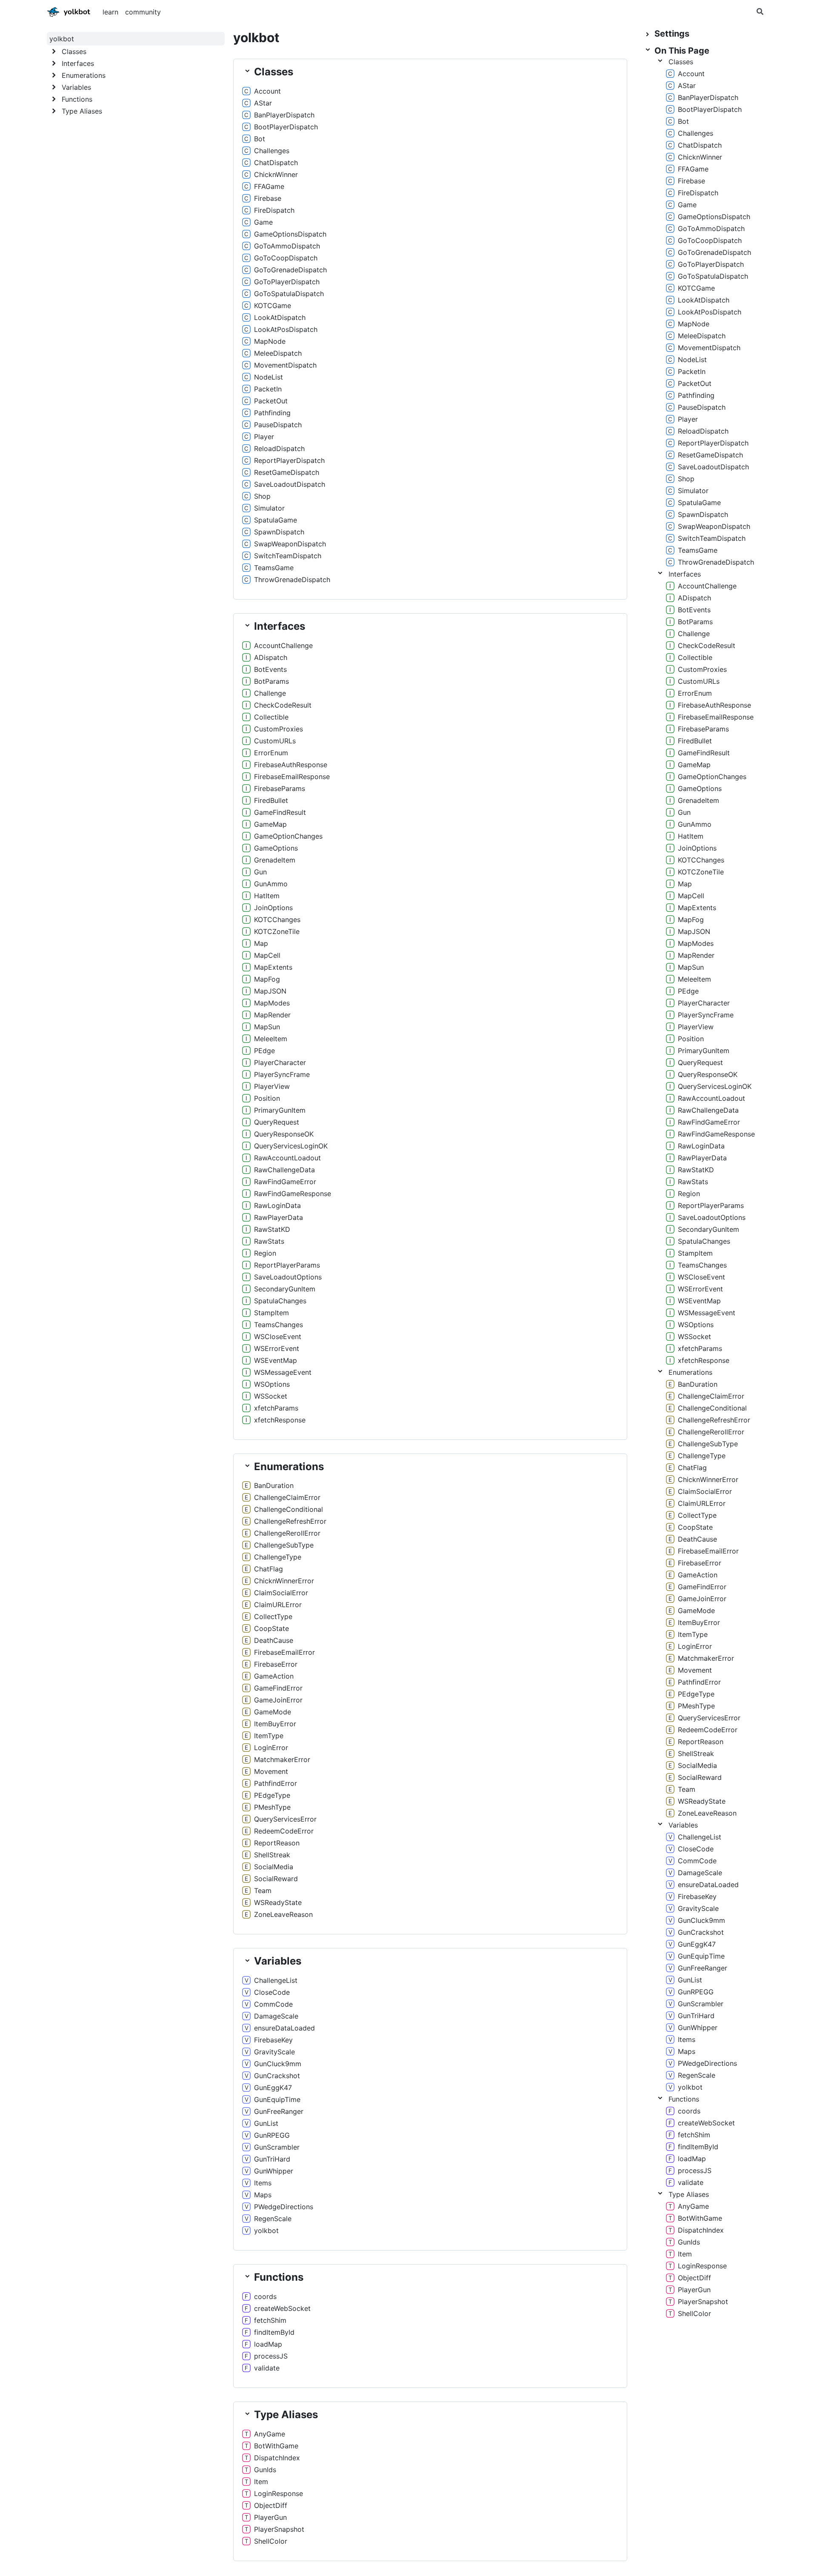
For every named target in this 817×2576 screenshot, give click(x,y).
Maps (263, 2195)
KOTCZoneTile (277, 931)
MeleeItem (271, 1039)
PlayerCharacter (280, 1062)
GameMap (270, 824)
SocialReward (276, 1879)
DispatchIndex (277, 2458)
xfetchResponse (280, 1420)
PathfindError (276, 1783)
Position (267, 1098)
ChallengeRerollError (287, 1533)
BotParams (271, 681)
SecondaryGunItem (285, 1289)
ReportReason (277, 1843)
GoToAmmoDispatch (287, 246)
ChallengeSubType (284, 1545)
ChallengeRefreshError (290, 1521)
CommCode (273, 2004)
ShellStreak (272, 1855)
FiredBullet (271, 800)
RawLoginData (277, 1205)
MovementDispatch (285, 365)
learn (110, 12)
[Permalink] (288, 91)
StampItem (271, 1313)
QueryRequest (277, 1122)
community (143, 12)
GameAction (274, 1676)
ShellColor (271, 2541)
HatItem (267, 896)
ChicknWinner (276, 174)
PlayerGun (270, 2517)
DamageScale (276, 2016)
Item (261, 2482)
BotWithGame (276, 2446)
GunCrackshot (277, 2076)
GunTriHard (272, 2159)
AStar (263, 103)
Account (267, 91)
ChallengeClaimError (287, 1497)
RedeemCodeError (284, 1831)
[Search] (760, 12)
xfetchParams (276, 1408)
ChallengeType (278, 1557)
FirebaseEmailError (284, 1652)
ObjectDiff (271, 2505)
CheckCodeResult (283, 705)
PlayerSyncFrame (282, 1074)
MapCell (267, 955)
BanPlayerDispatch (284, 115)
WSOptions (272, 1384)
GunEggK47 (273, 2088)
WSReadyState (278, 1902)
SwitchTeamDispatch (288, 556)
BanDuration (274, 1485)
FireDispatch (274, 210)
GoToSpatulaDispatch (289, 294)
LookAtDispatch (280, 317)
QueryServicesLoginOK (291, 1146)
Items (263, 2183)
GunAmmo (271, 884)
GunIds (265, 2470)
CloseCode (272, 1992)
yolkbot (51, 10)
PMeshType (272, 1807)
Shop (262, 496)
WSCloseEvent (278, 1337)
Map (261, 943)
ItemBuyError (275, 1724)
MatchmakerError (282, 1759)
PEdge (264, 1051)
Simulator (269, 508)
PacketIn (268, 389)
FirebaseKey (273, 2040)
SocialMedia (274, 1867)
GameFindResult (280, 812)
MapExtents (273, 967)
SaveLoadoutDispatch (290, 484)
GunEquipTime (277, 2099)
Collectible (271, 717)
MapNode (270, 341)
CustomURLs (275, 741)
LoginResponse (279, 2493)
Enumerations (690, 1372)
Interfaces (685, 574)
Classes (681, 62)
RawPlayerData (279, 1217)
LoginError (271, 1748)
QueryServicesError (285, 1819)
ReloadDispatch (279, 448)
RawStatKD (272, 1229)
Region (265, 1253)
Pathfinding (272, 413)
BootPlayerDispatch (286, 127)
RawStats (269, 1241)
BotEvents (270, 669)
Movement (271, 1771)
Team (263, 1891)
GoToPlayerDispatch (287, 282)
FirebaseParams (280, 788)
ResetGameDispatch (287, 472)
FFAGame (269, 186)
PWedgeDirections (284, 2207)
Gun (260, 872)
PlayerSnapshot (279, 2529)
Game (263, 222)
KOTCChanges (277, 920)
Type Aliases (689, 2194)
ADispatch (271, 657)
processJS (271, 2356)
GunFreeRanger (279, 2111)
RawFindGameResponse (293, 1194)
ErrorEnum (271, 753)
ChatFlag (269, 1569)
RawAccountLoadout (287, 1158)
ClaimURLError (278, 1605)
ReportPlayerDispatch (289, 460)
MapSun (267, 1027)
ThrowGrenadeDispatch (292, 580)
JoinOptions (273, 908)
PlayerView (272, 1086)
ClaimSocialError (281, 1593)
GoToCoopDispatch (286, 258)
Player (264, 437)
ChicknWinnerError (284, 1581)
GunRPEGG (272, 2135)
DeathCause (274, 1640)
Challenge (270, 693)
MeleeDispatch (278, 353)
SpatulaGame (276, 520)
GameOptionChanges (288, 836)
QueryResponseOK (284, 1134)
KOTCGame (273, 306)
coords (265, 2296)
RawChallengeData (284, 1170)
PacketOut (271, 401)
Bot (260, 139)
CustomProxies (279, 729)
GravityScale (274, 2052)
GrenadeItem (275, 860)
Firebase (268, 198)
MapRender (272, 1015)
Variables (683, 1825)
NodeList (269, 377)
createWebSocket (282, 2308)
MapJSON (270, 991)
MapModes (272, 1003)
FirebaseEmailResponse (292, 777)
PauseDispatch (278, 425)
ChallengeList (276, 1980)
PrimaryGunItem (280, 1110)
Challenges (272, 151)
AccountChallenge (283, 645)
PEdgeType (272, 1795)
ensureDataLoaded (284, 2028)
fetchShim (270, 2320)
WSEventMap (276, 1360)
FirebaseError (276, 1664)
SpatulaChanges (280, 1301)
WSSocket (271, 1396)
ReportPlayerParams (287, 1265)
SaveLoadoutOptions (288, 1277)
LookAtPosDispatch (286, 329)
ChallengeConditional (289, 1509)
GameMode (273, 1712)
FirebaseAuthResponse (291, 765)
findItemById (274, 2332)
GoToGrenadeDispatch (290, 270)
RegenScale (273, 2219)
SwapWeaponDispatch (290, 544)
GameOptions (276, 848)
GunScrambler (277, 2147)
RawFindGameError (285, 1182)
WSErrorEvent (277, 1348)
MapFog (267, 979)
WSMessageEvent (283, 1372)
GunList (266, 2123)
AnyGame (270, 2434)
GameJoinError (278, 1700)
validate (267, 2368)
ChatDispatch (276, 163)
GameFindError (278, 1688)
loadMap (268, 2344)
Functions (684, 2099)
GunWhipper (274, 2171)
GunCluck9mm (278, 2064)
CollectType (273, 1616)
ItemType (269, 1736)
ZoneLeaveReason (283, 1914)
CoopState (271, 1628)
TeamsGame (274, 568)
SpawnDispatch (279, 532)
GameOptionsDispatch (290, 234)
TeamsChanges (279, 1325)
